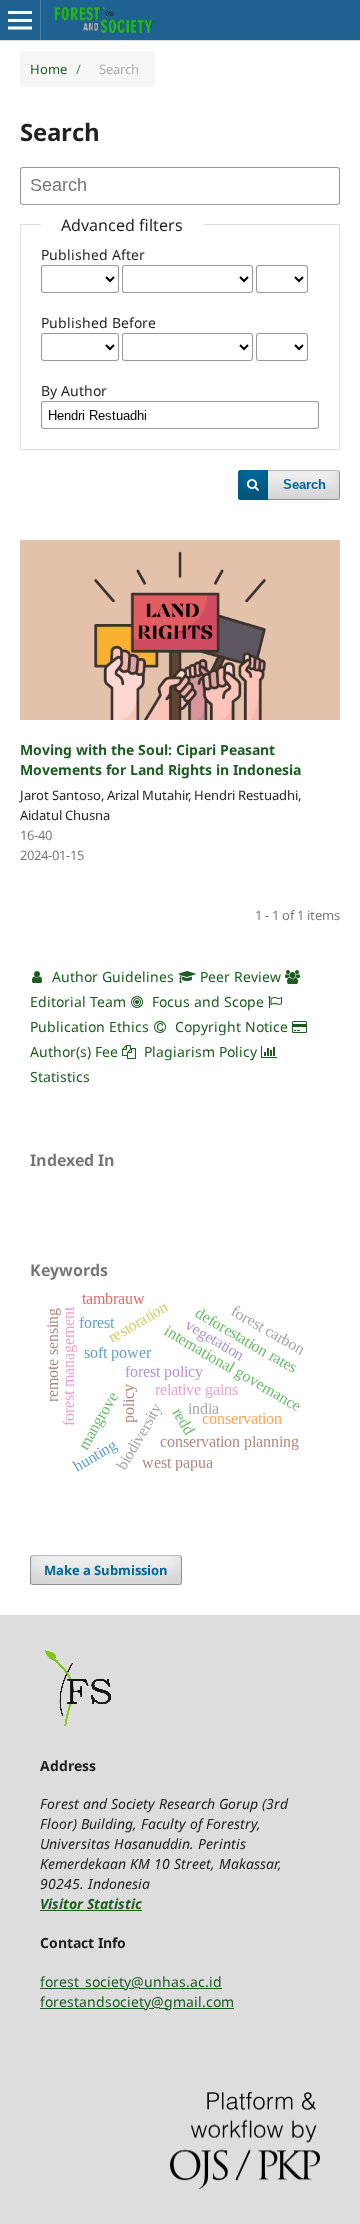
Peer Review (238, 976)
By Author (74, 390)
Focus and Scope (206, 1001)
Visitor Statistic (91, 1903)
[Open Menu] (20, 20)
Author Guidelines (111, 976)
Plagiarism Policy (200, 1051)
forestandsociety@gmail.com (137, 2001)
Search (304, 484)
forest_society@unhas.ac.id (131, 1981)
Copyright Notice (229, 1026)
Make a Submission (106, 1570)
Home (48, 69)
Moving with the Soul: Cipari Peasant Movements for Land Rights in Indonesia (160, 759)
